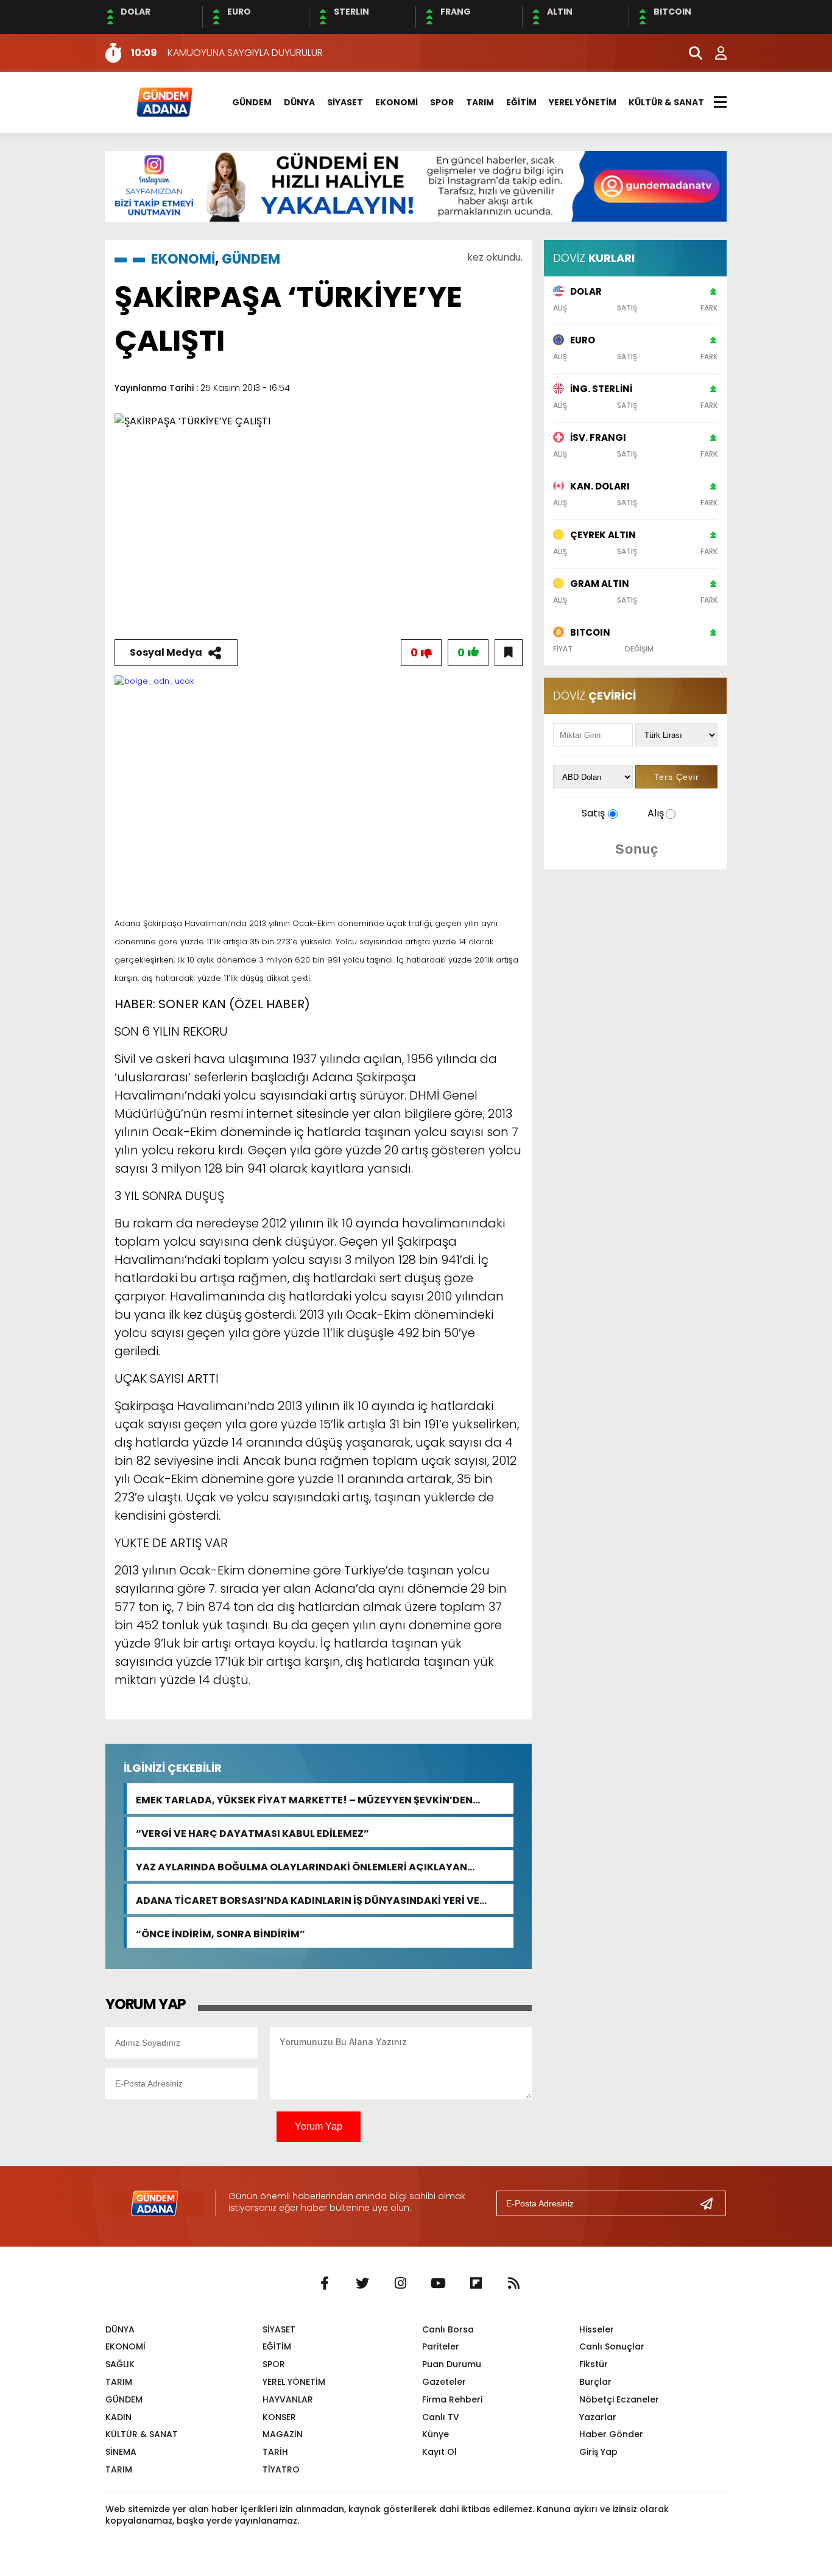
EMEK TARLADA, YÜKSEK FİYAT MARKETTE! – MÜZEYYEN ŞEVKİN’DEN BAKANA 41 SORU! (304, 1799)
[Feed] (513, 2284)
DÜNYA (299, 102)
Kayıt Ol (439, 2452)
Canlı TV (441, 2417)
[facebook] (325, 2284)
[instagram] (400, 2284)
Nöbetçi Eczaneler (619, 2399)
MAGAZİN (283, 2434)
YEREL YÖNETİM (583, 102)
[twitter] (362, 2284)
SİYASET (345, 102)
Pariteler (441, 2346)
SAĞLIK (120, 2364)
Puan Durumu (452, 2364)
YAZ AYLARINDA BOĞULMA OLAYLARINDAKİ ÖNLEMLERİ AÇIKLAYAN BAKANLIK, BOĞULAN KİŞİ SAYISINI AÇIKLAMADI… (301, 1866)
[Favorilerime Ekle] (509, 653)
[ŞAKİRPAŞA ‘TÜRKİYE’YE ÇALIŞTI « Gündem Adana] (164, 101)
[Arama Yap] (690, 53)
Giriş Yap (598, 2452)
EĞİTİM (521, 102)
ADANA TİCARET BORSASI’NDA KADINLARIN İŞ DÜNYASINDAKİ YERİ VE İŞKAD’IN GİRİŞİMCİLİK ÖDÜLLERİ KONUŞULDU (308, 1899)
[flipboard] (476, 2284)
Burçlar (595, 2382)
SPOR (442, 102)
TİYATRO (281, 2469)
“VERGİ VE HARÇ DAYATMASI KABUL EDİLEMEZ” (252, 1832)
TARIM (480, 102)
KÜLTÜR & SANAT (666, 102)
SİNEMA (121, 2452)
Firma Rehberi (452, 2399)
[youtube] (438, 2284)
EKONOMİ (397, 102)
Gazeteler (444, 2382)
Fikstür (594, 2364)
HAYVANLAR (288, 2399)
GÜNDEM (252, 102)
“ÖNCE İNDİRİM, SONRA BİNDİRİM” (220, 1933)
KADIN (118, 2417)
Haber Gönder (611, 2434)
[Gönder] (711, 2203)
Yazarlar (598, 2417)
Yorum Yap (319, 2126)
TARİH (275, 2452)
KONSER (279, 2417)
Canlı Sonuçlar (612, 2346)
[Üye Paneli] (714, 53)
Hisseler (597, 2329)
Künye (435, 2434)
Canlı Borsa (448, 2329)
